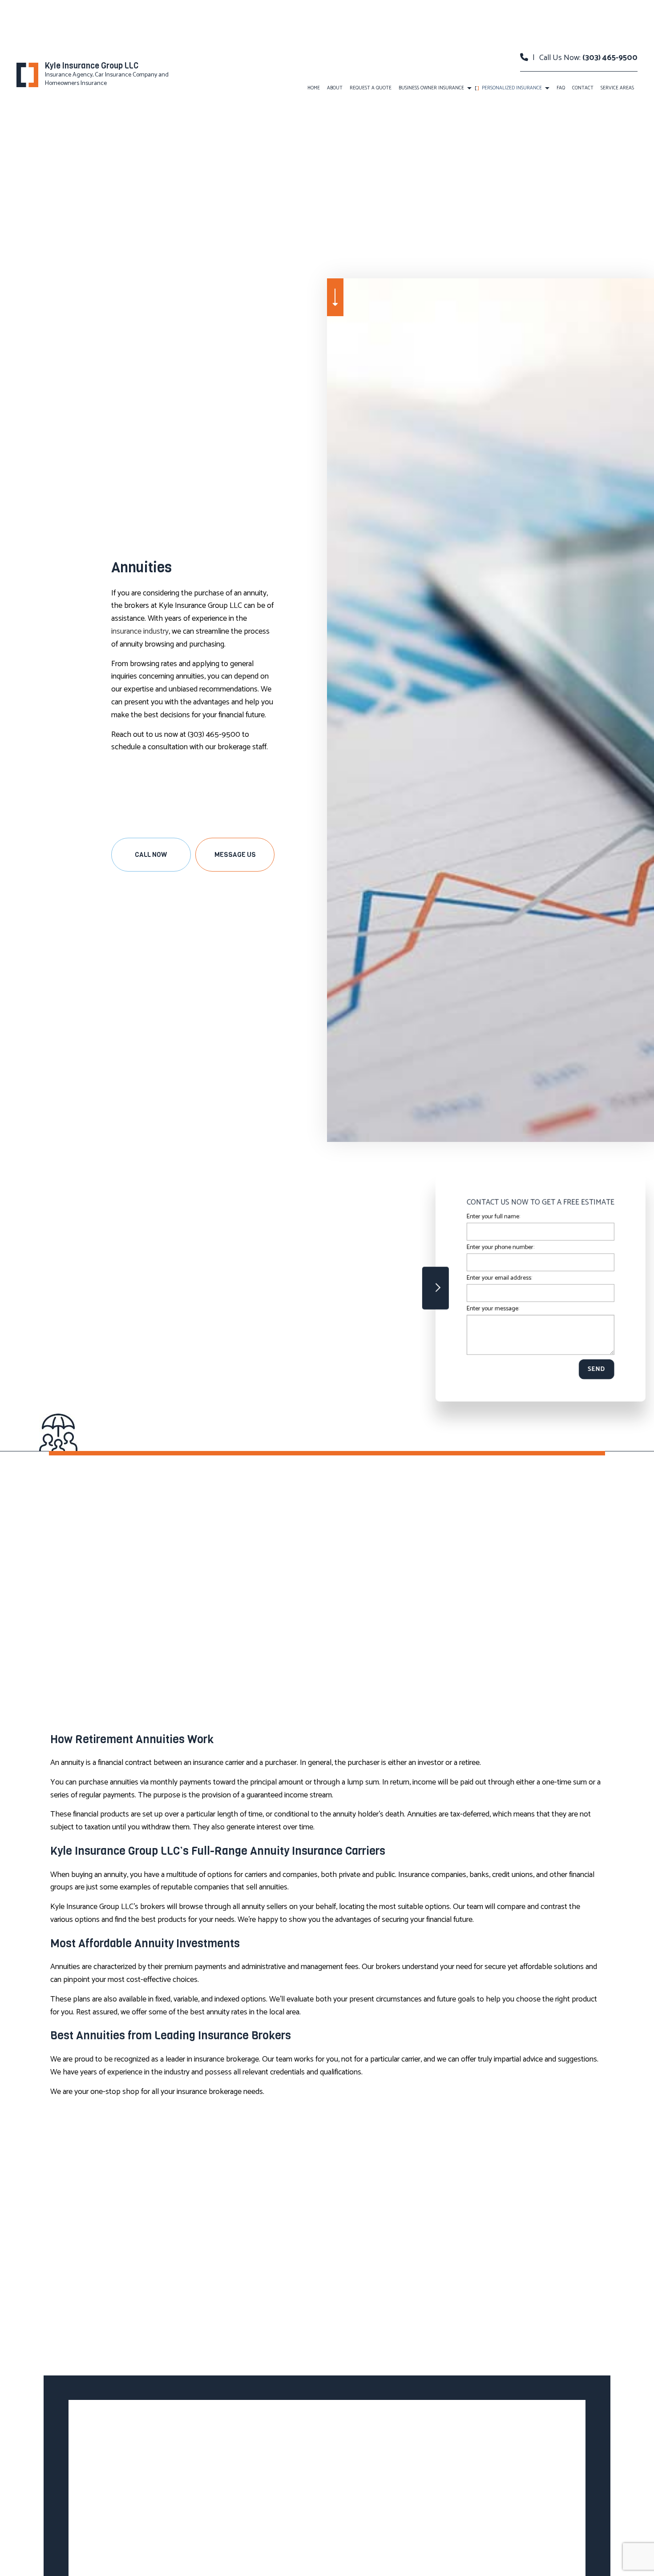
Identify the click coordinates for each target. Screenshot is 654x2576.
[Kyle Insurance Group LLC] (27, 74)
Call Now (151, 855)
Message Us (235, 855)
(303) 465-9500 (610, 58)
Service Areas (617, 88)
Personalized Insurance (512, 88)
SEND (592, 1369)
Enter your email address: (495, 1278)
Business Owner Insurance (431, 88)
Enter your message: (488, 1309)
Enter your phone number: (496, 1247)
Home (314, 88)
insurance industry (140, 631)
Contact (583, 88)
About (335, 88)
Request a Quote (371, 88)
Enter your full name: (489, 1216)
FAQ (561, 88)
